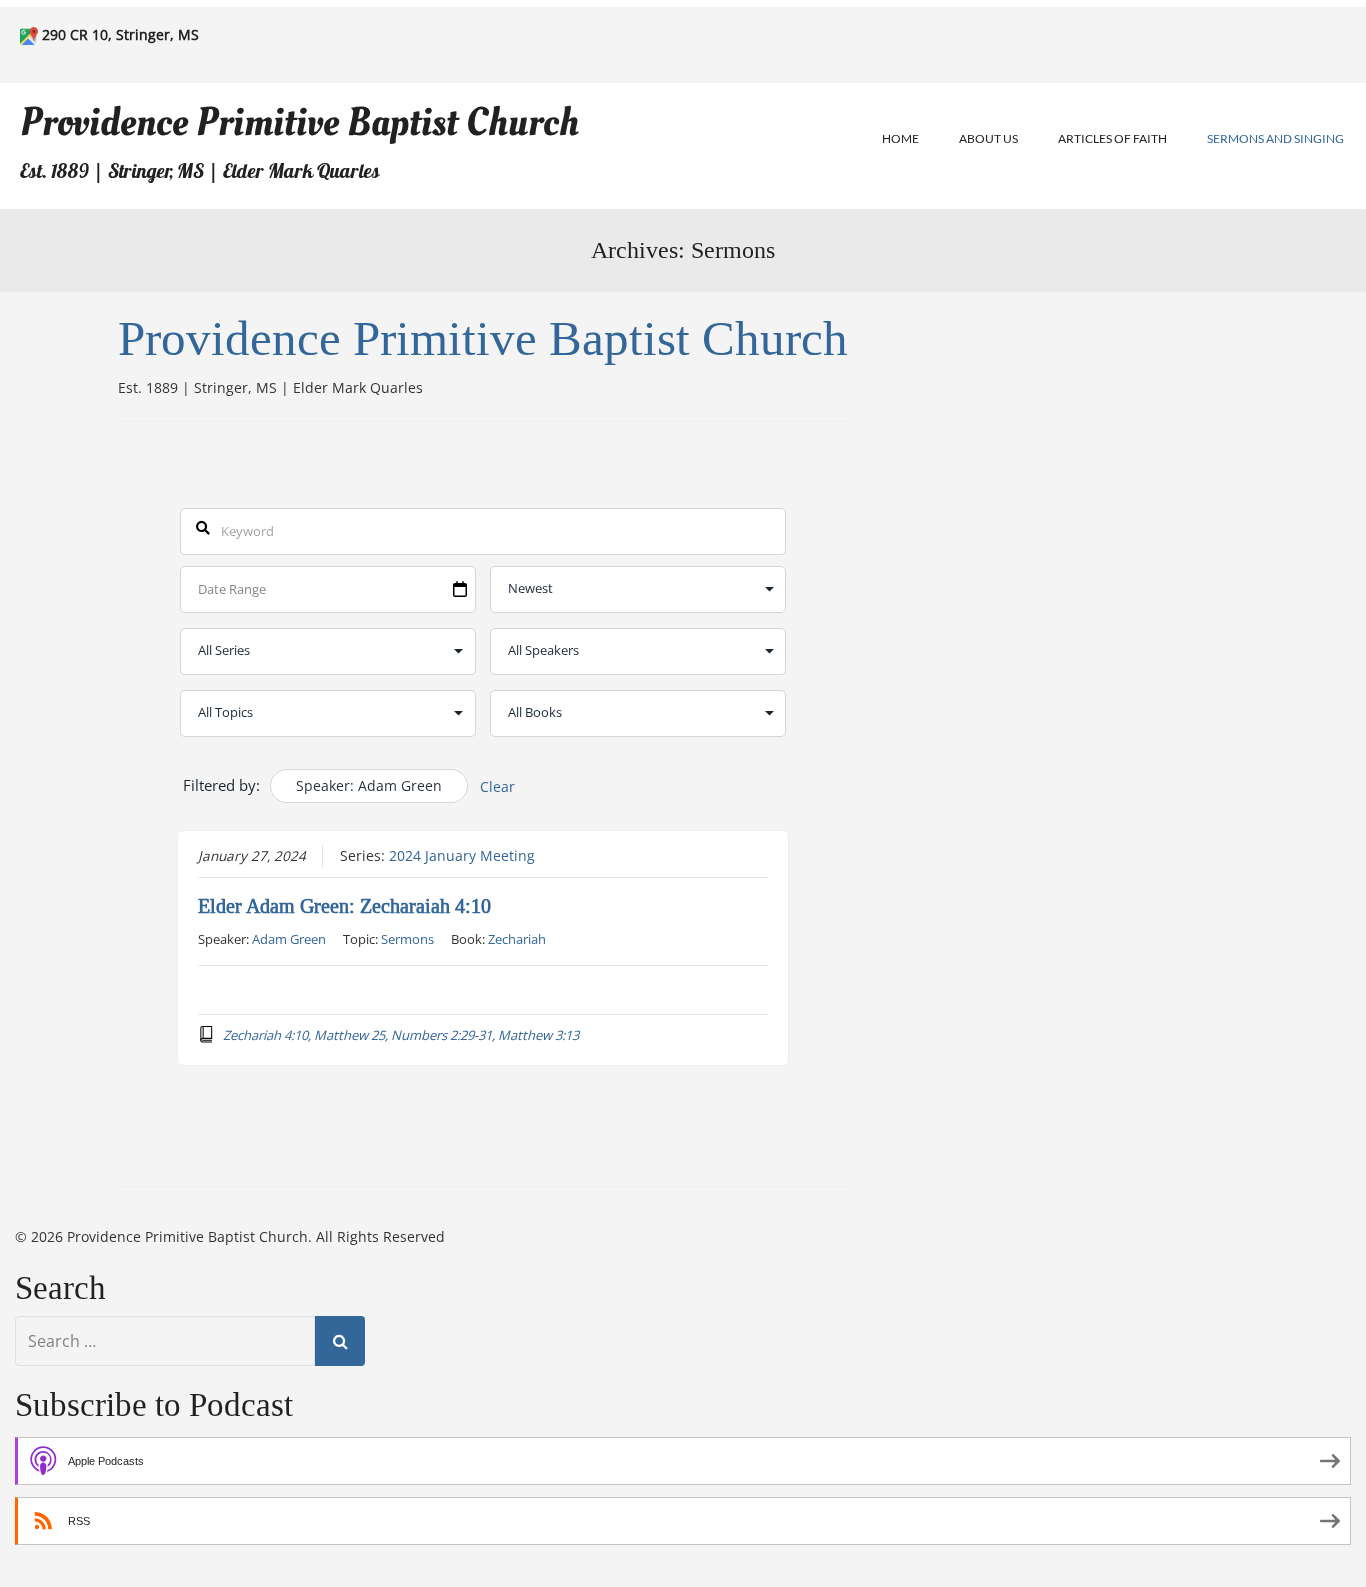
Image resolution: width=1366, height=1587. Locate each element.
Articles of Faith (1112, 138)
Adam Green (289, 939)
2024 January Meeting (462, 856)
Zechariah (517, 939)
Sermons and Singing (1275, 138)
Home (900, 138)
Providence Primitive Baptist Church (299, 122)
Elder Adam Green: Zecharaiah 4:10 (344, 906)
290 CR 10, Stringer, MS (120, 34)
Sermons (407, 939)
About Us (988, 138)
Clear (497, 786)
